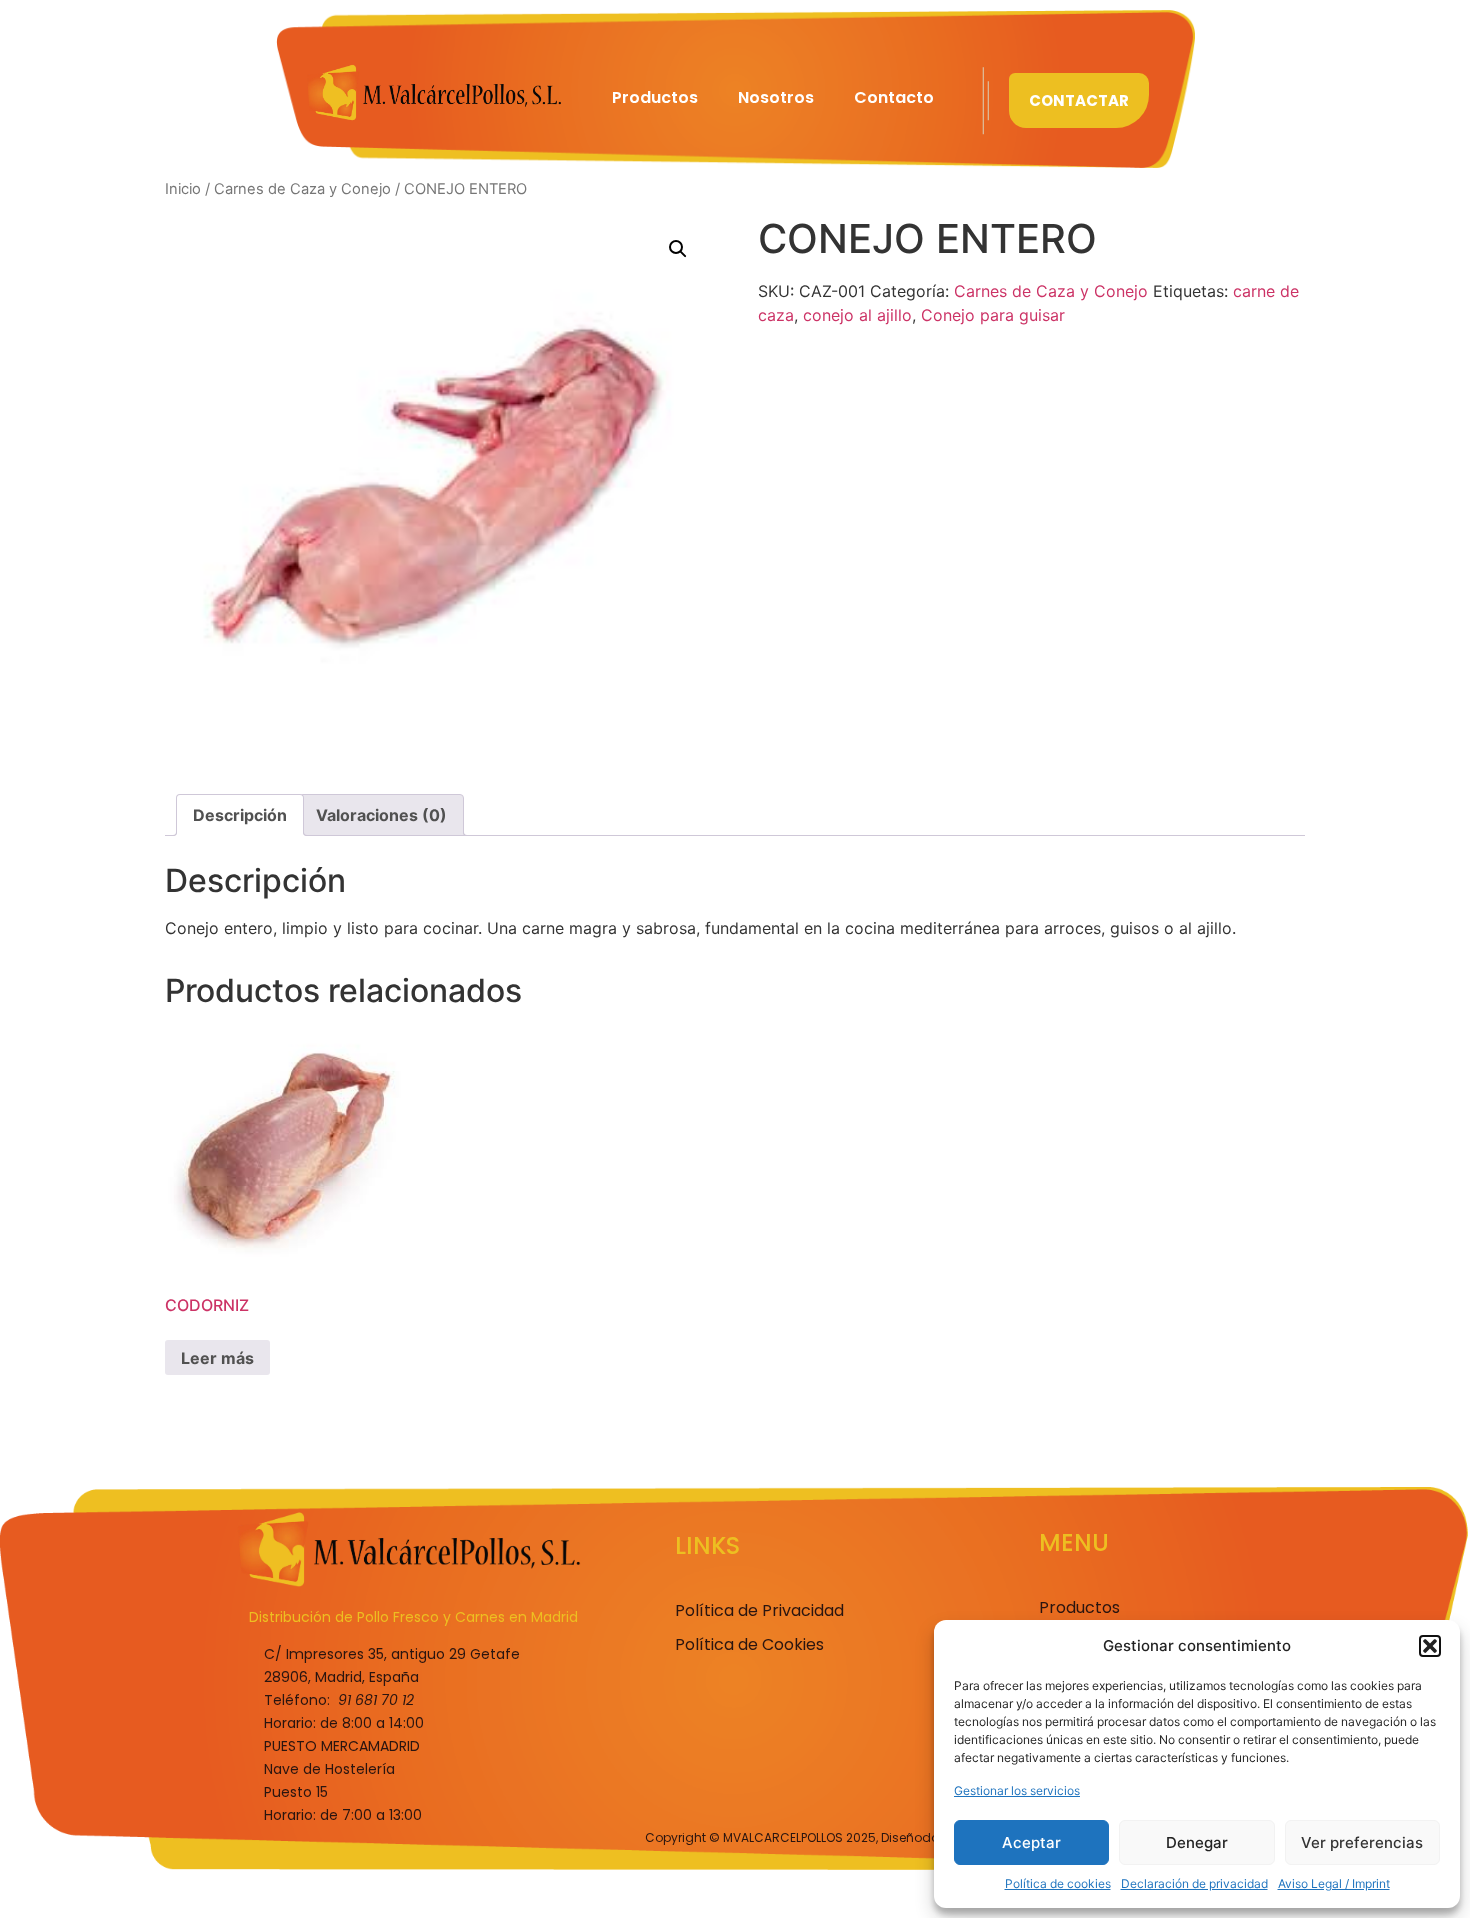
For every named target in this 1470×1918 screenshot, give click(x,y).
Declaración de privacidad (1194, 1883)
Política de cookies (1058, 1883)
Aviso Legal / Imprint (1334, 1883)
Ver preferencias (1362, 1842)
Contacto (894, 97)
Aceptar (1031, 1842)
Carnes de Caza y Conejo (302, 189)
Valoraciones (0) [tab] (381, 815)
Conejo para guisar (993, 315)
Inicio (183, 189)
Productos (655, 97)
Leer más (217, 1358)
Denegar (1197, 1842)
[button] (1430, 1646)
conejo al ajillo (857, 315)
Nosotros (776, 97)
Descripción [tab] (240, 815)
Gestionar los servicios (1017, 1790)
